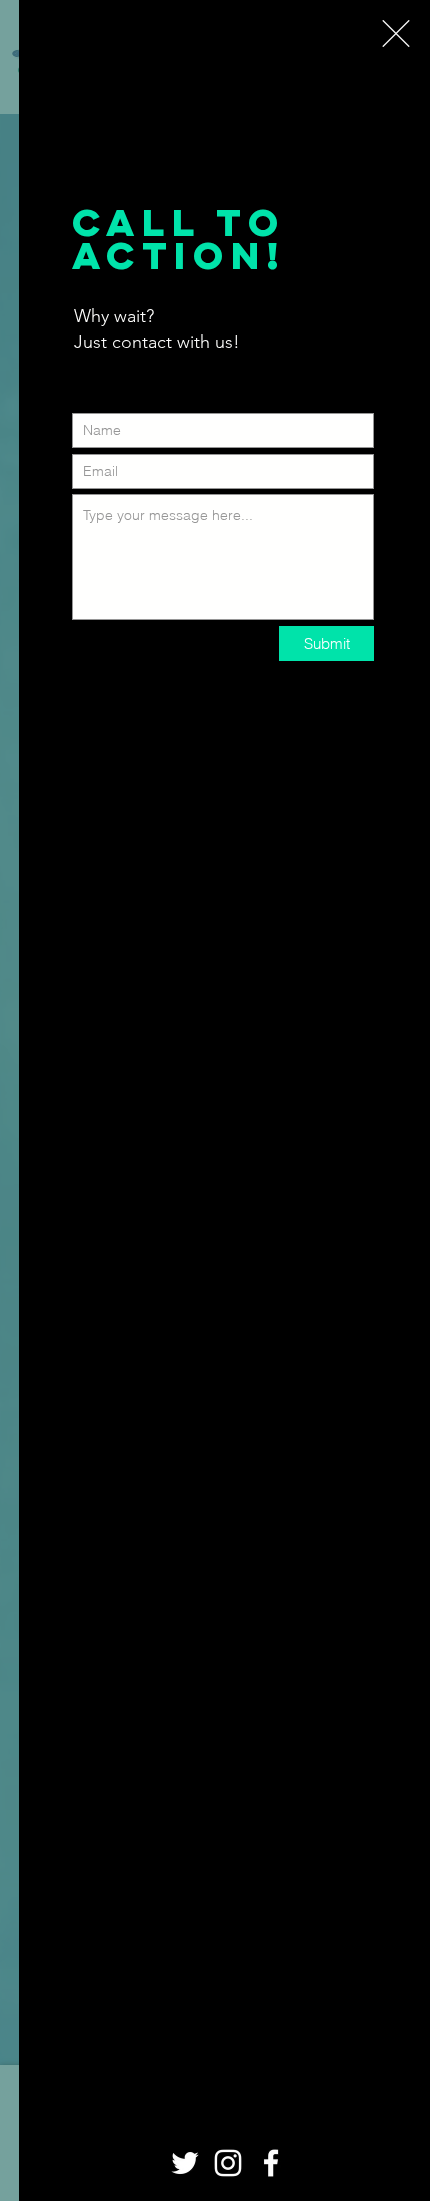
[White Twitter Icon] (185, 2163)
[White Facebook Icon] (271, 2163)
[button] (396, 33)
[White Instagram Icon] (228, 2163)
